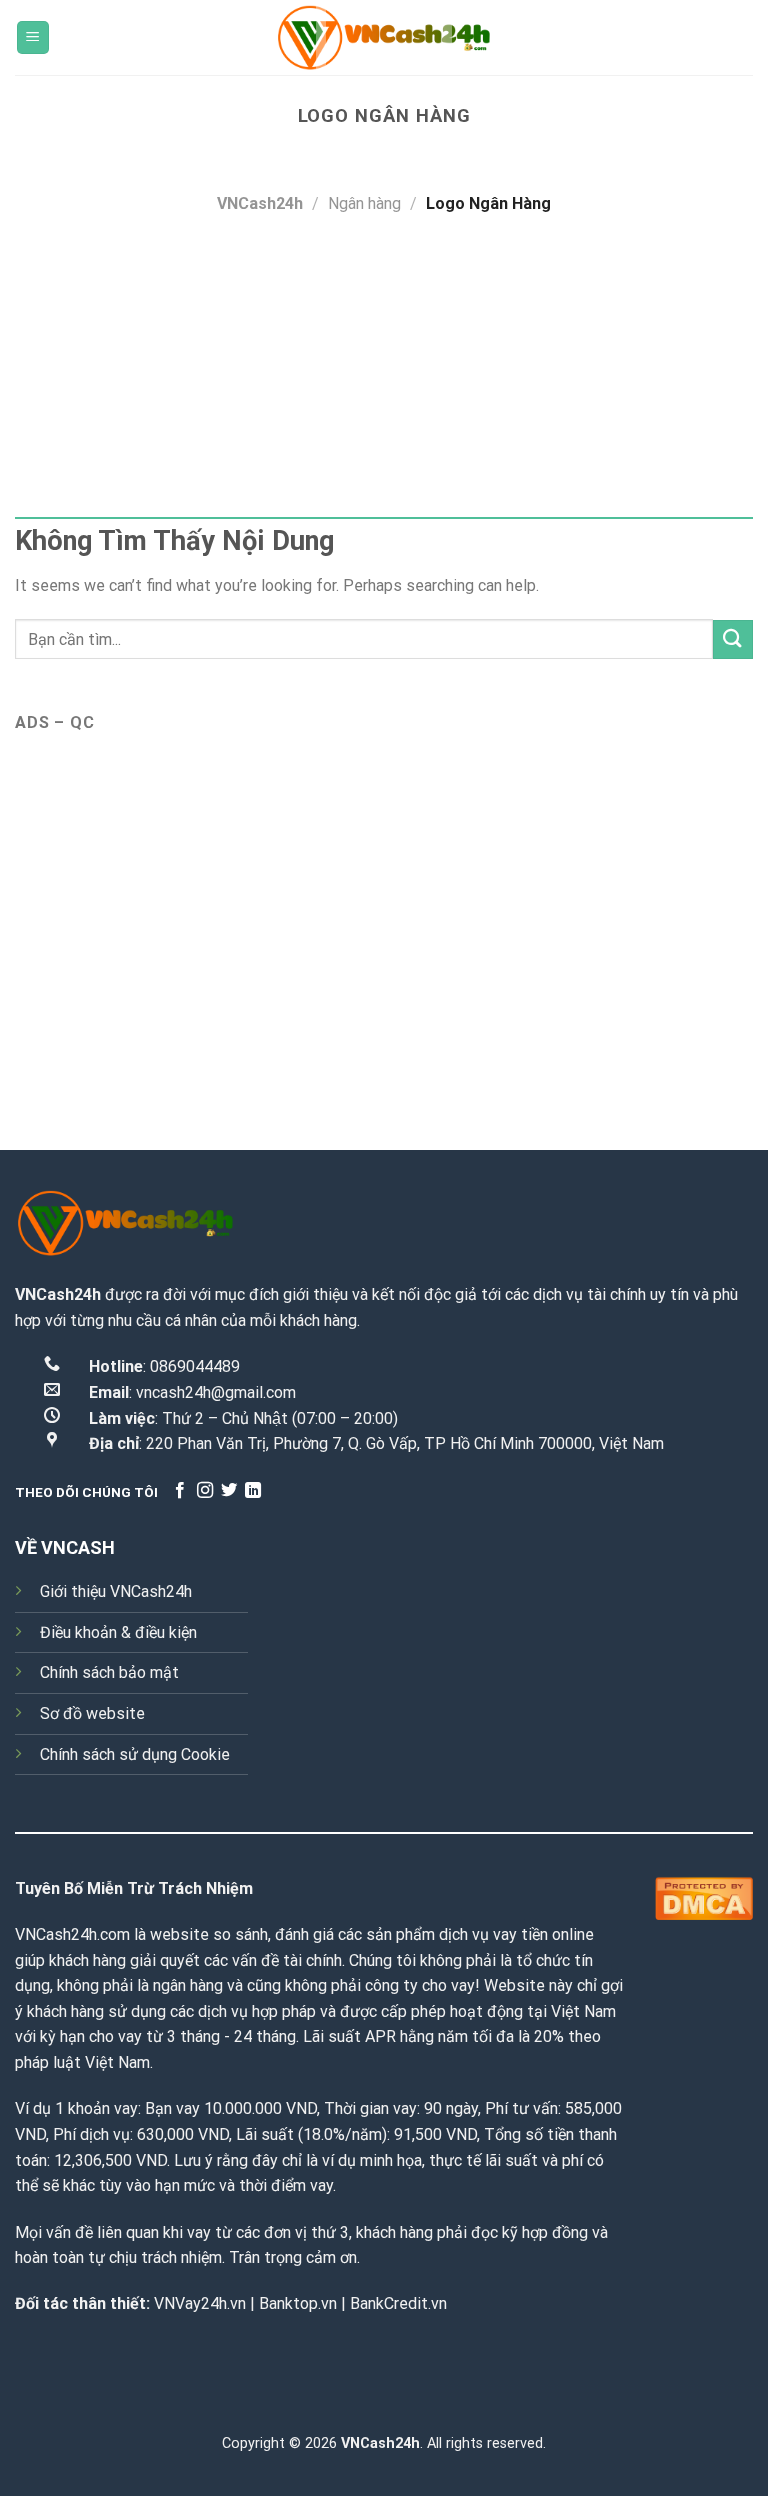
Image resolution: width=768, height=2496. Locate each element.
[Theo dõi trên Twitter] (229, 1491)
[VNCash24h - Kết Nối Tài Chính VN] (384, 37)
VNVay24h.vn (200, 2303)
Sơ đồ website (92, 1713)
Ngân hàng (364, 203)
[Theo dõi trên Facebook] (180, 1491)
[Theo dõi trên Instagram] (205, 1491)
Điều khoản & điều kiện (118, 1632)
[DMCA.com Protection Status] (704, 1896)
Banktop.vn (298, 2303)
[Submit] (733, 639)
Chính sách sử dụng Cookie (135, 1754)
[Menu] (33, 37)
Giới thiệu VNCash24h (116, 1591)
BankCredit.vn (398, 2303)
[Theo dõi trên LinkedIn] (253, 1491)
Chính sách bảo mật (109, 1672)
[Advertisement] (384, 367)
